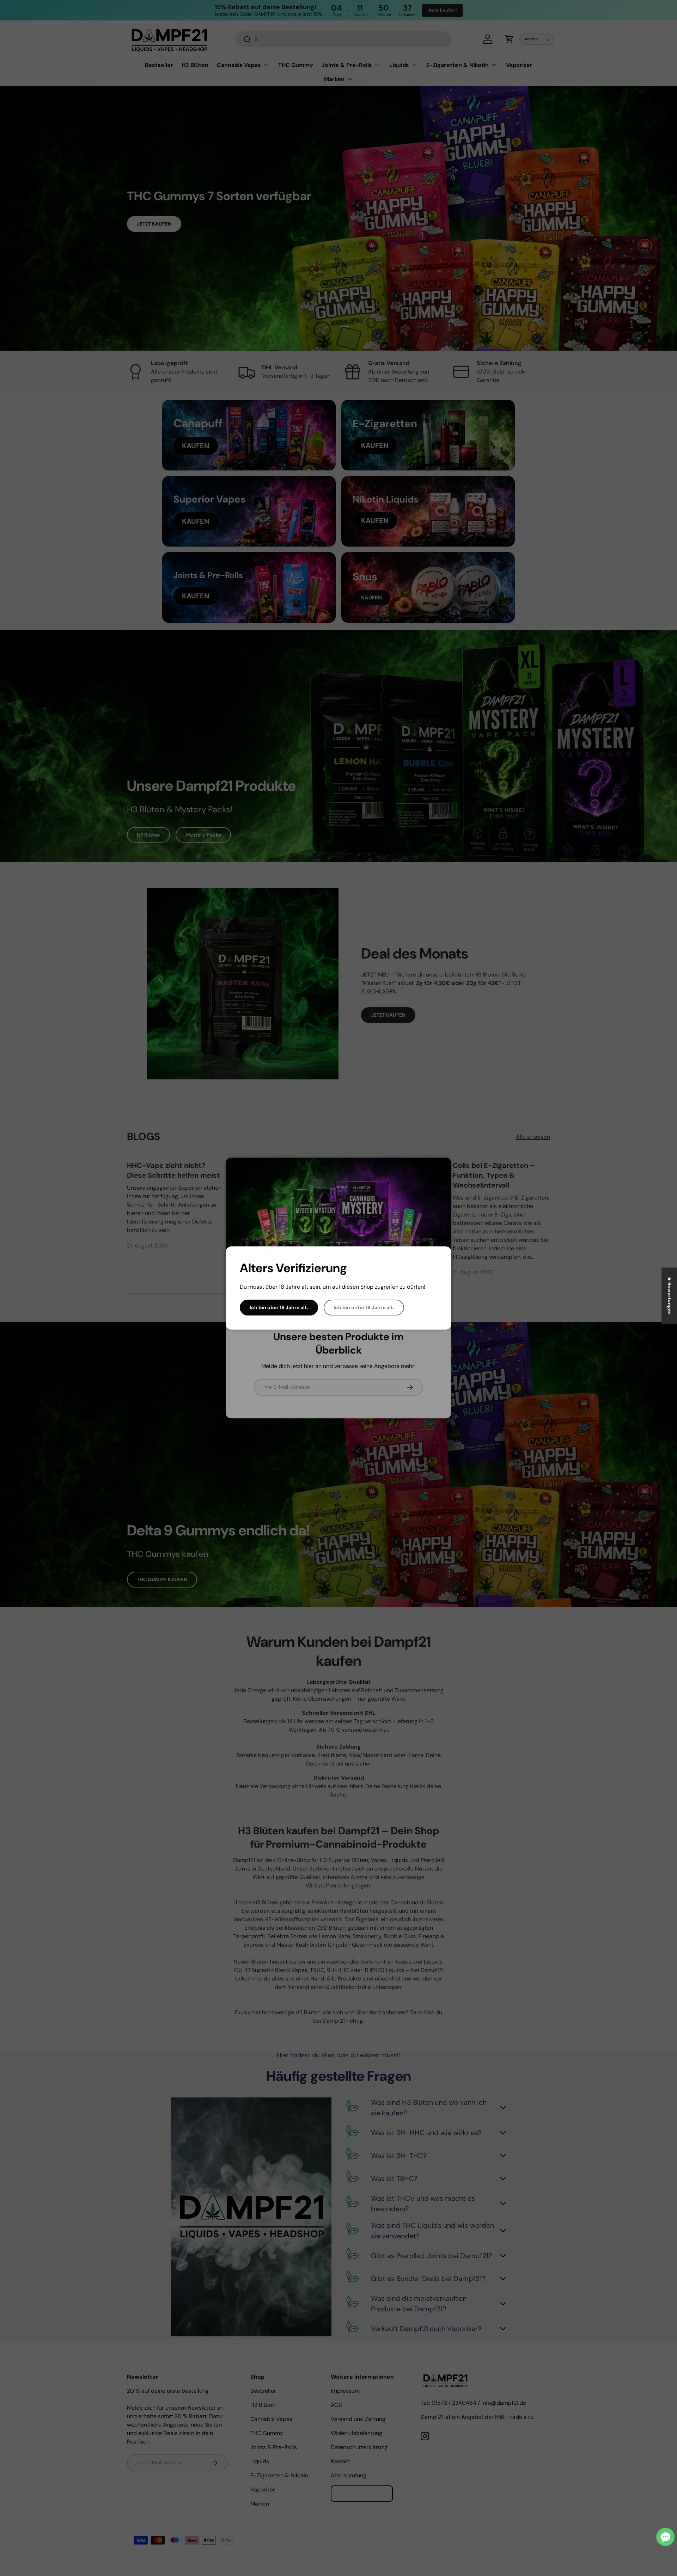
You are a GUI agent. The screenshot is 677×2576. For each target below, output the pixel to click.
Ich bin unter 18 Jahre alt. (364, 1307)
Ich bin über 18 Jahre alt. (279, 1307)
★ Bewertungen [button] (670, 1296)
